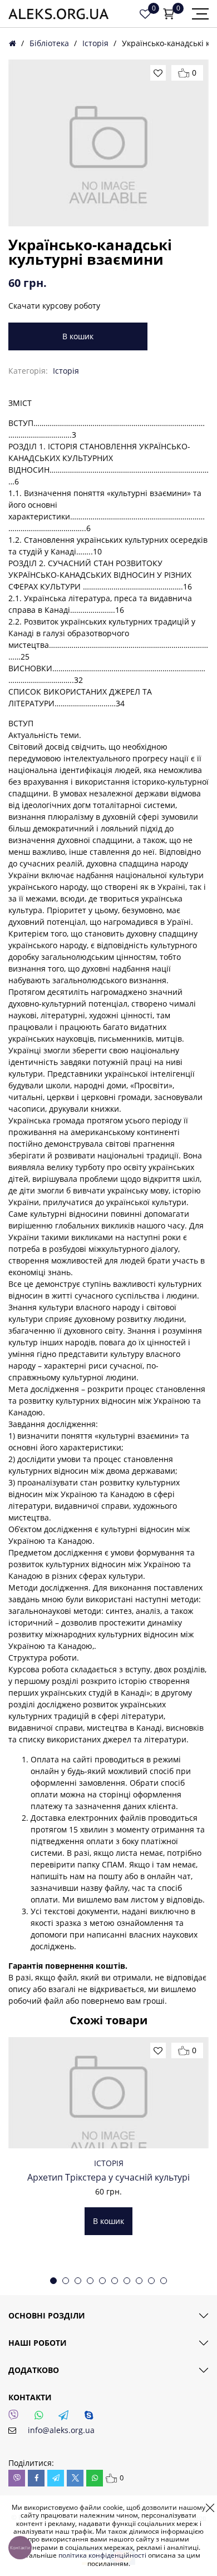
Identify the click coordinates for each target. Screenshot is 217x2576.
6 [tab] (115, 2281)
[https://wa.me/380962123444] (42, 2418)
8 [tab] (139, 2281)
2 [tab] (66, 2281)
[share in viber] (17, 2478)
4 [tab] (90, 2281)
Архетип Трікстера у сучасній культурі (108, 2177)
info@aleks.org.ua (61, 2430)
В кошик (78, 336)
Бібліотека (49, 43)
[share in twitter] (75, 2478)
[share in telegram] (56, 2478)
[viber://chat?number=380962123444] (17, 2418)
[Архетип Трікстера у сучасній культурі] (108, 2093)
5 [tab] (102, 2281)
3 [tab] (78, 2281)
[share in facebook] (36, 2478)
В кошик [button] (108, 2221)
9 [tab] (151, 2281)
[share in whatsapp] (95, 2478)
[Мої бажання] (145, 14)
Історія (95, 43)
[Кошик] (169, 14)
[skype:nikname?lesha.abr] (92, 2418)
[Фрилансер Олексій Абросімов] (58, 14)
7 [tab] (127, 2281)
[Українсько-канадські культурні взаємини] (108, 143)
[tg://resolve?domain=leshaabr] (67, 2418)
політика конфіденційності (102, 2555)
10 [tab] (164, 2281)
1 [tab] (53, 2281)
